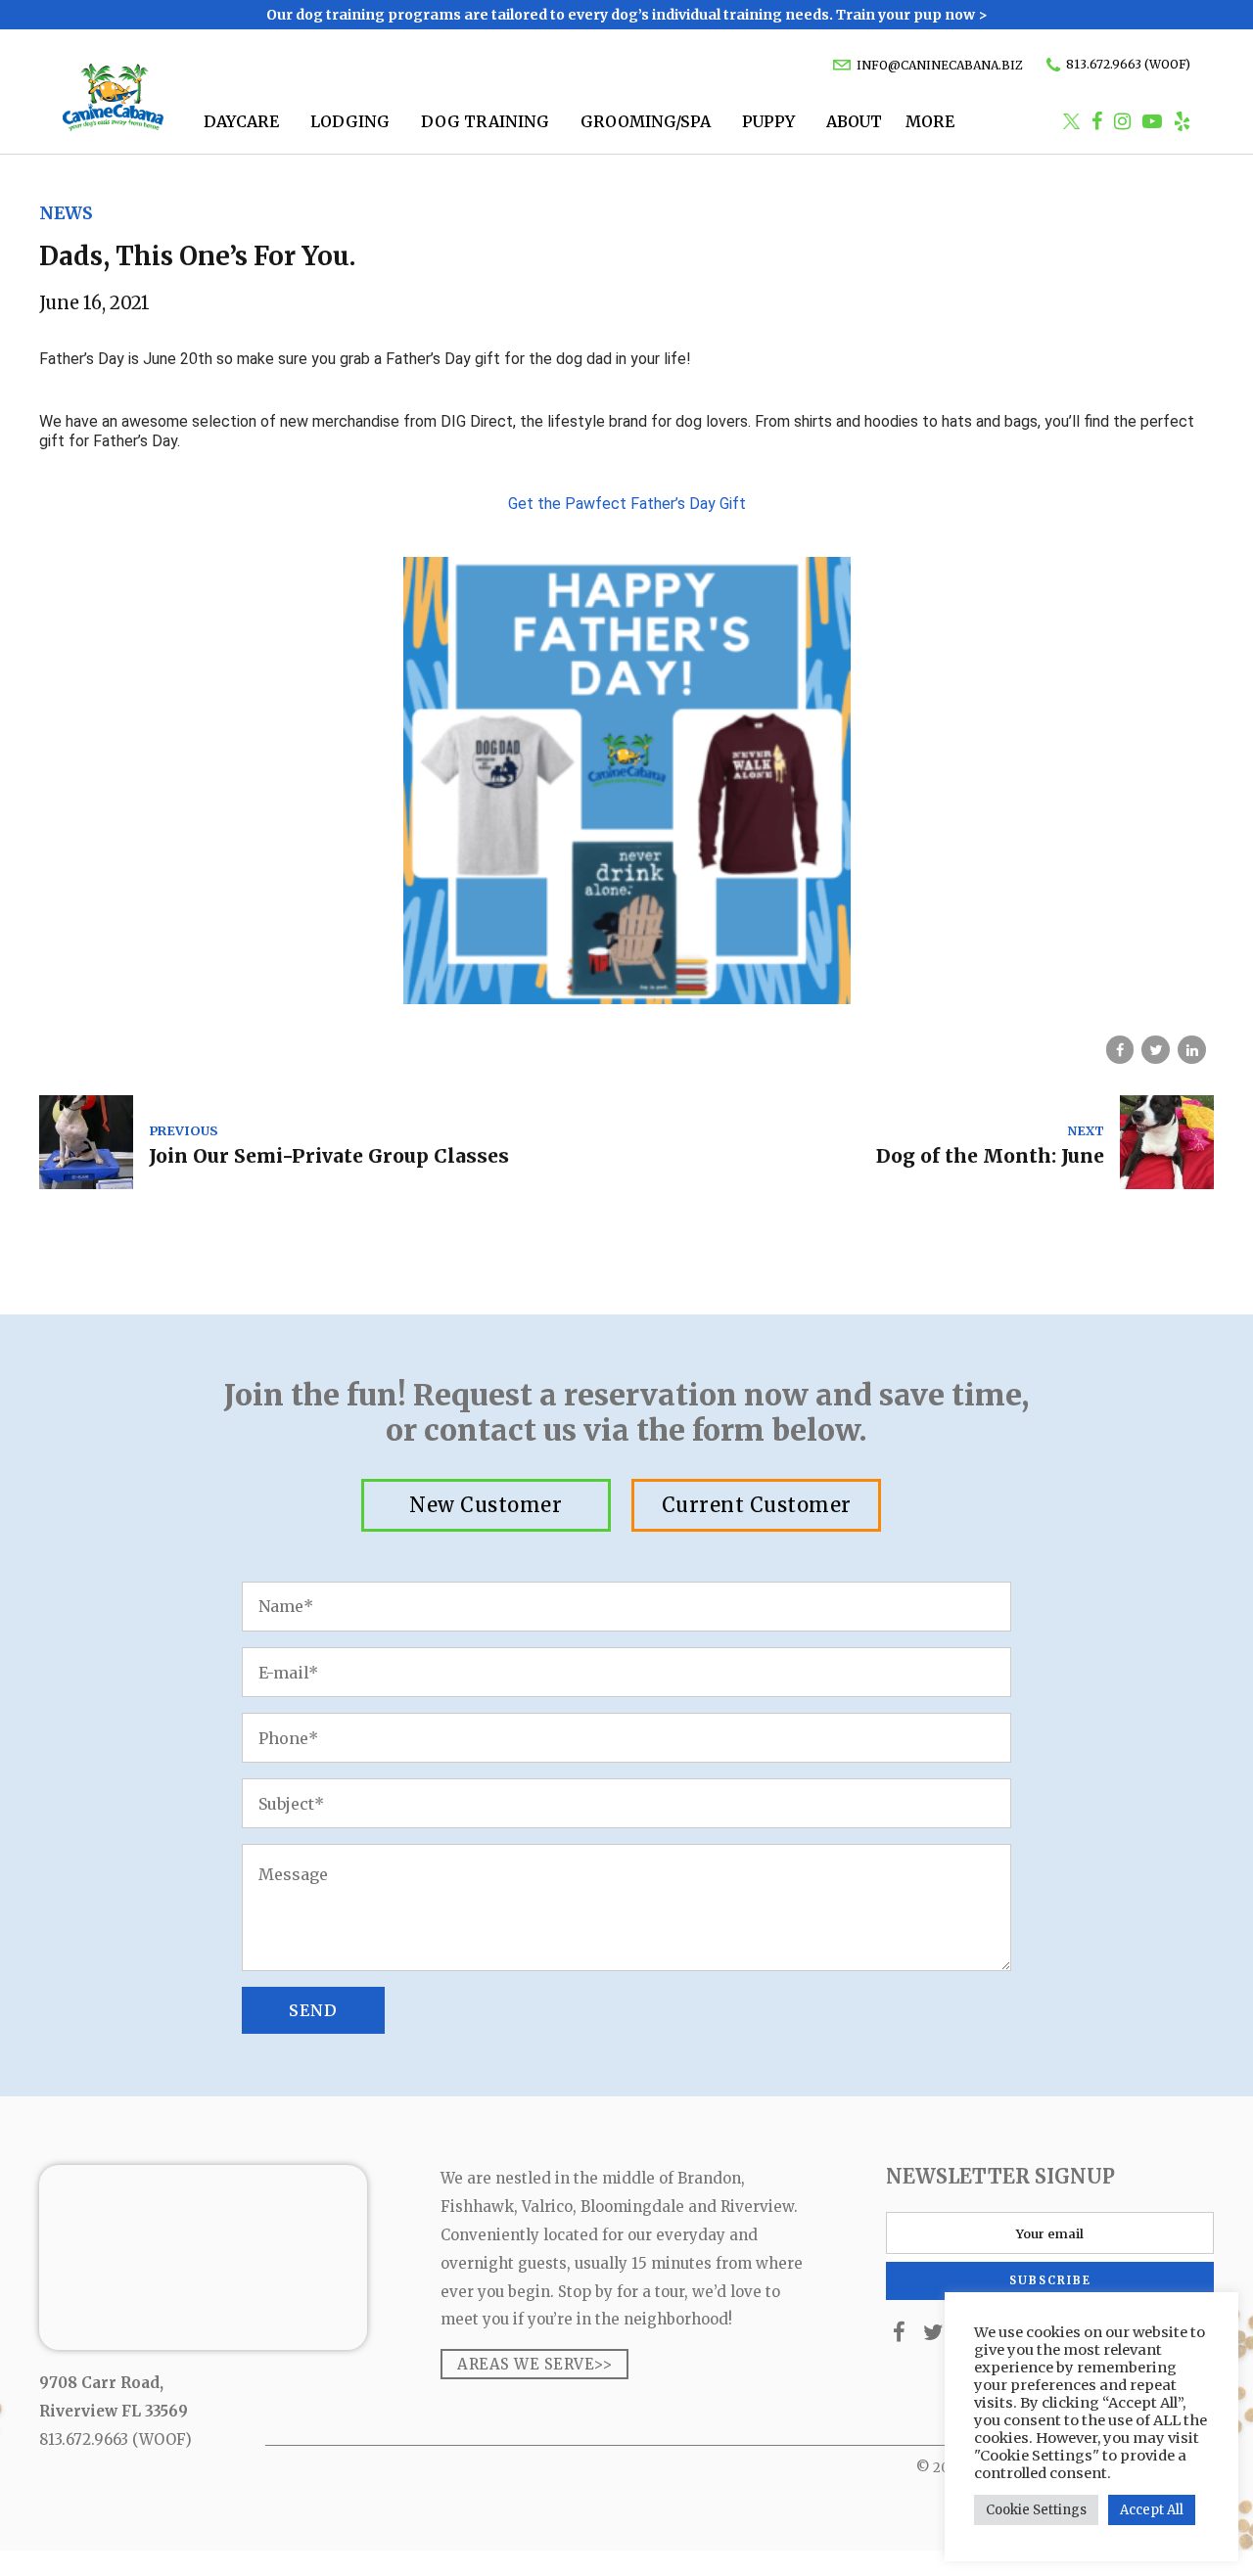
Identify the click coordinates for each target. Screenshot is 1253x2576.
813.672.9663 (84, 2439)
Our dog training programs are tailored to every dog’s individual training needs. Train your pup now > (627, 15)
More (930, 121)
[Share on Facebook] (1120, 1050)
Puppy (768, 121)
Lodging (350, 121)
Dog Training (485, 121)
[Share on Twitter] (1156, 1050)
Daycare (241, 121)
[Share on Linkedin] (1192, 1050)
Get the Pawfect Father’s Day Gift (627, 504)
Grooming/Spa (646, 121)
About (854, 121)
